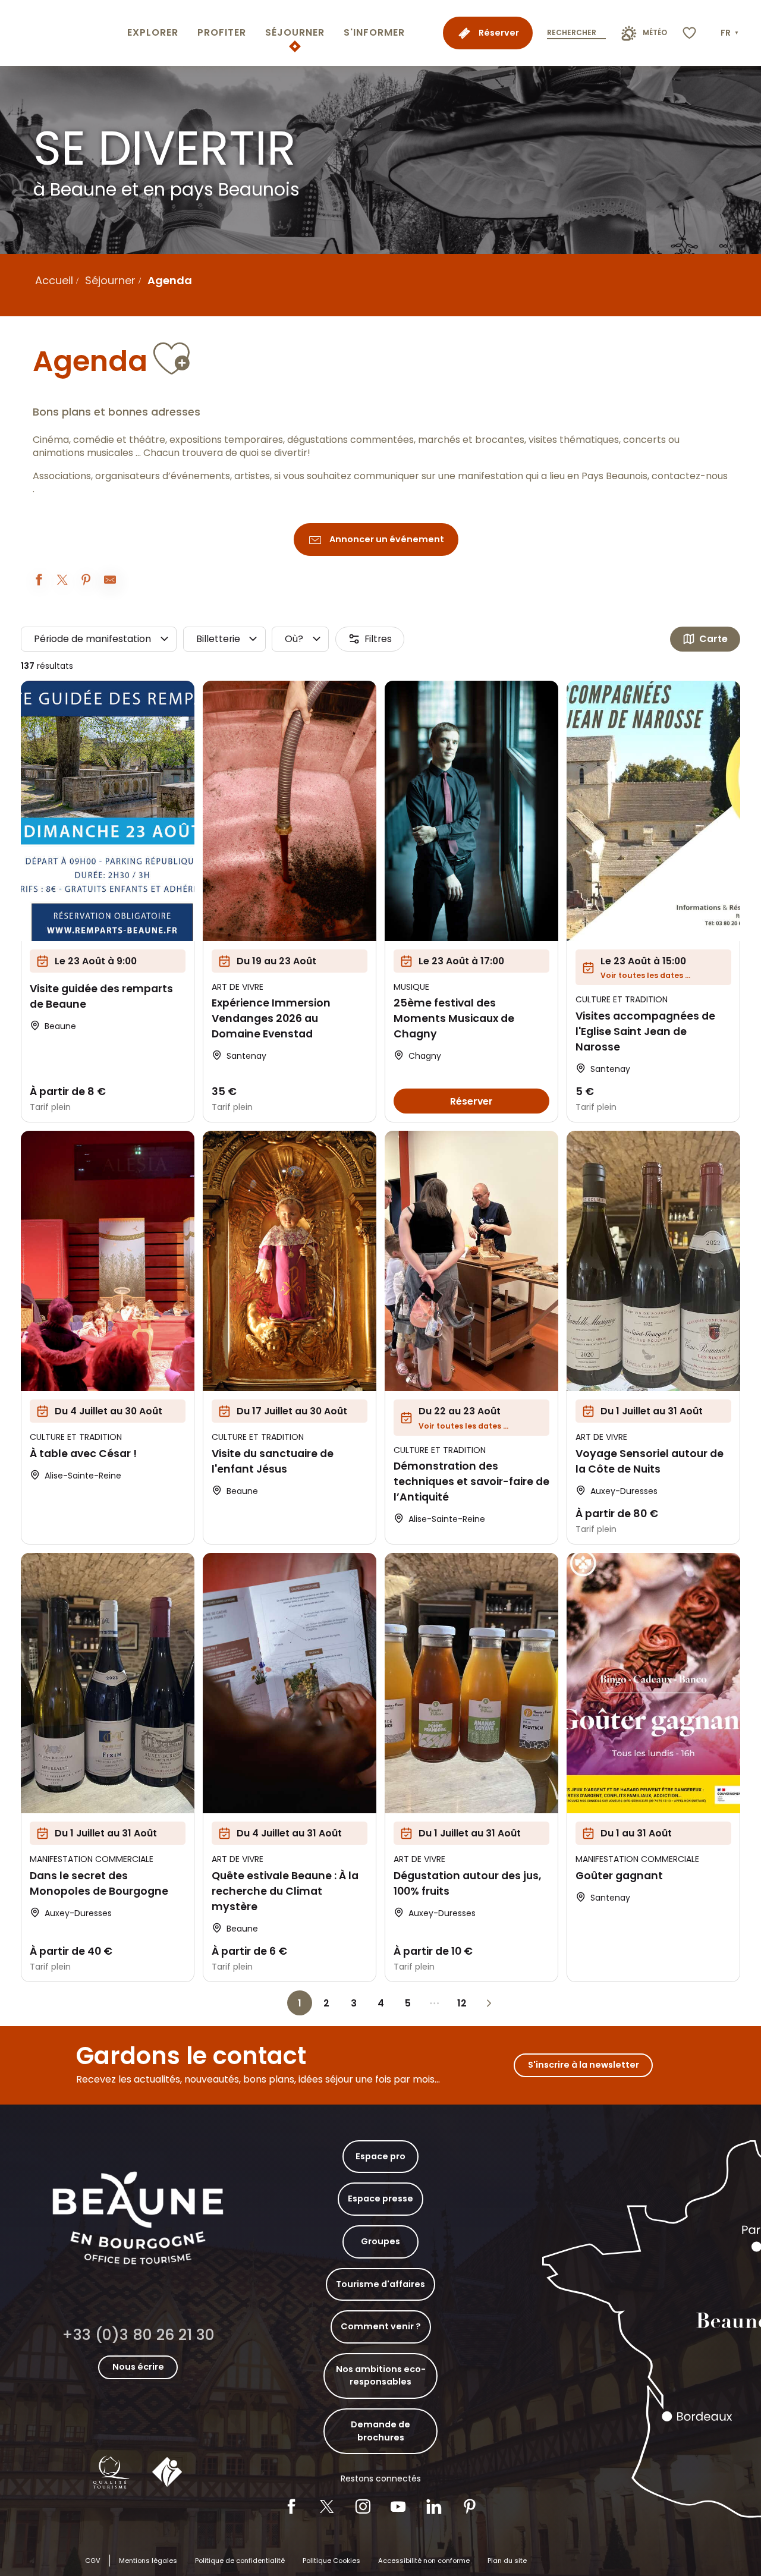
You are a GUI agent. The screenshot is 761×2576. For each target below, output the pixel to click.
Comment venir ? (381, 2326)
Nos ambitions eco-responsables (381, 2376)
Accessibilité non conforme (424, 2561)
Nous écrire (138, 2367)
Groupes (380, 2241)
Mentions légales (148, 2561)
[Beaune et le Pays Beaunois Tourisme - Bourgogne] (61, 33)
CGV (93, 2561)
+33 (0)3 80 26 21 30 (138, 2335)
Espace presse (380, 2198)
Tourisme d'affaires (380, 2284)
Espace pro (380, 2156)
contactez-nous (690, 476)
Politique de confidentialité (240, 2561)
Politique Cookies (331, 2561)
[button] (731, 33)
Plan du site (507, 2561)
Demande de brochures (380, 2431)
